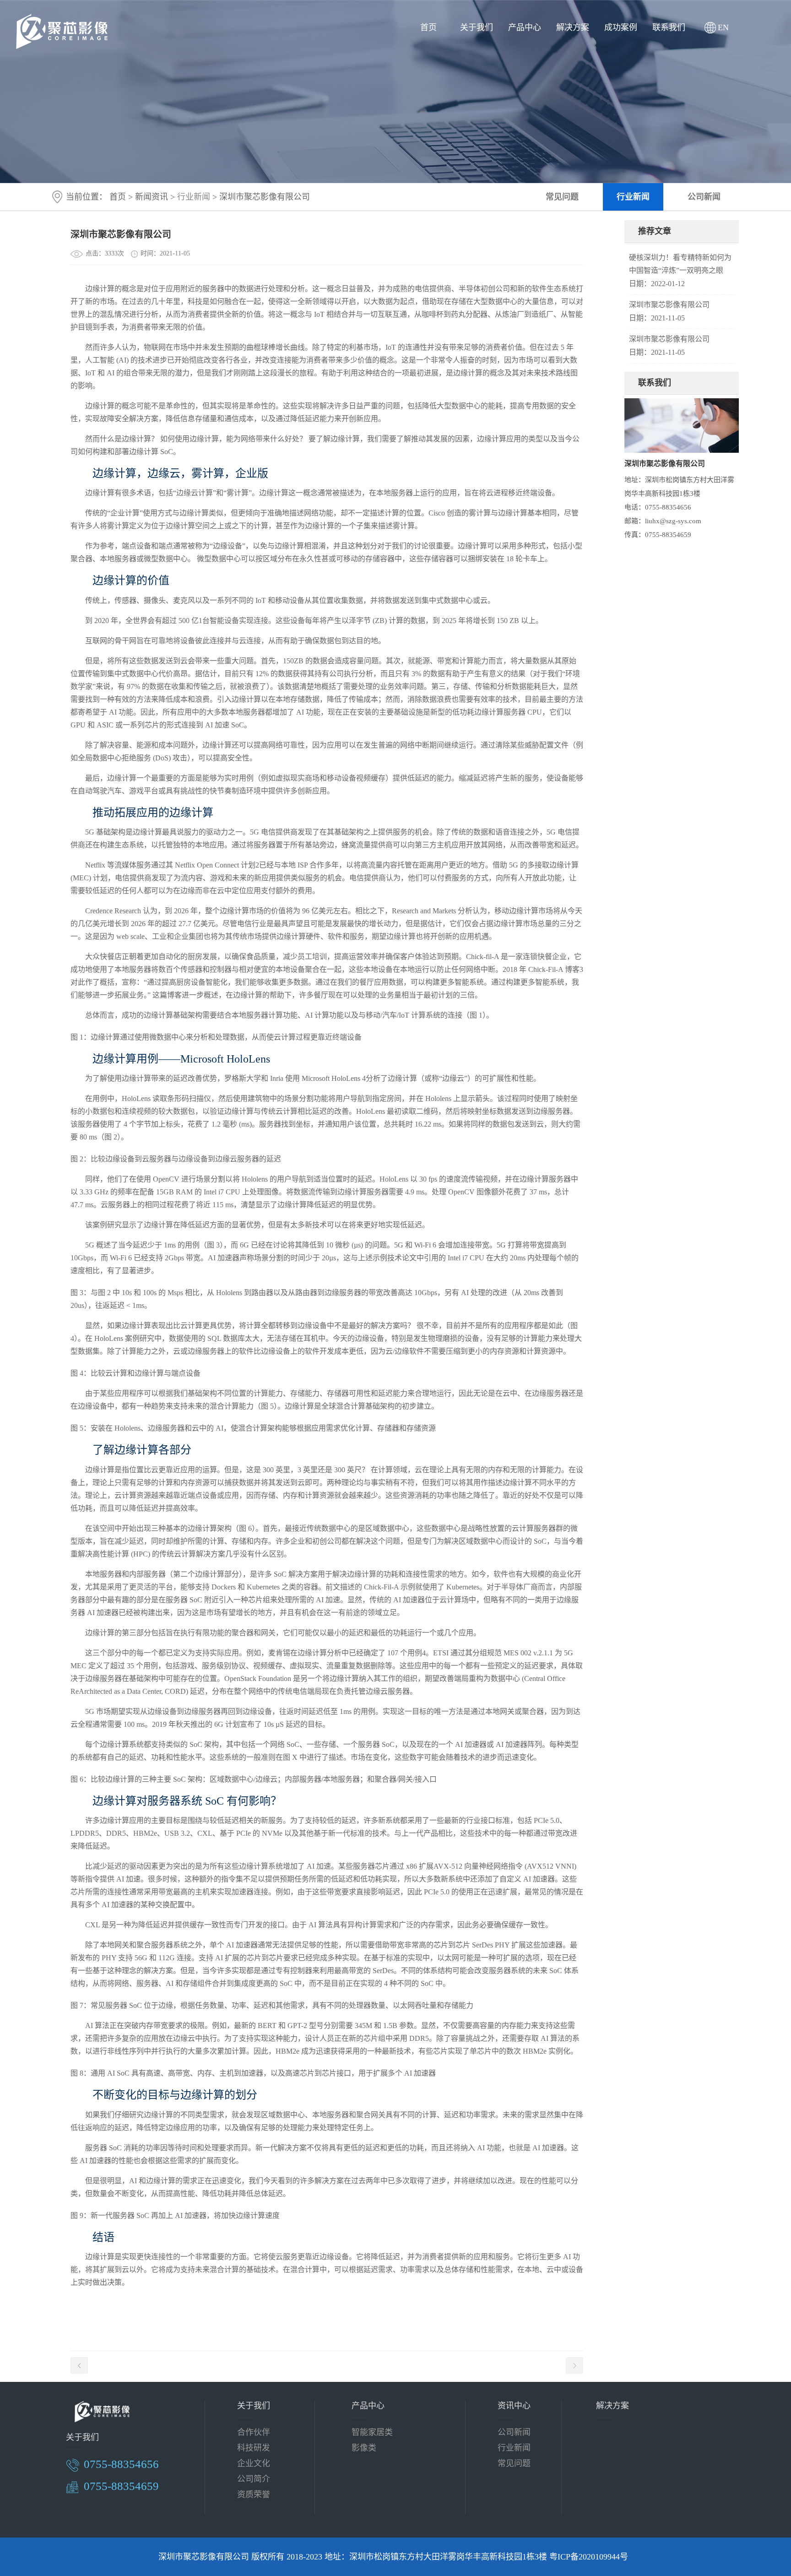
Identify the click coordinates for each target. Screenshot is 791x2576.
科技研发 (254, 2448)
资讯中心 (514, 2406)
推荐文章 (655, 231)
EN (723, 27)
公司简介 (254, 2479)
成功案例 (621, 27)
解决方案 (573, 27)
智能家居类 (372, 2432)
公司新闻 (704, 197)
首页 (428, 27)
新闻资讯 (152, 197)
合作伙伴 (254, 2432)
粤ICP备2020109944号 (589, 2557)
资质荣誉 (254, 2495)
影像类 (364, 2448)
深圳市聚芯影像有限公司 (669, 305)
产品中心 (525, 27)
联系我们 (669, 27)
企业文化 (254, 2463)
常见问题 (562, 197)
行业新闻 (633, 197)
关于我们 (477, 27)
